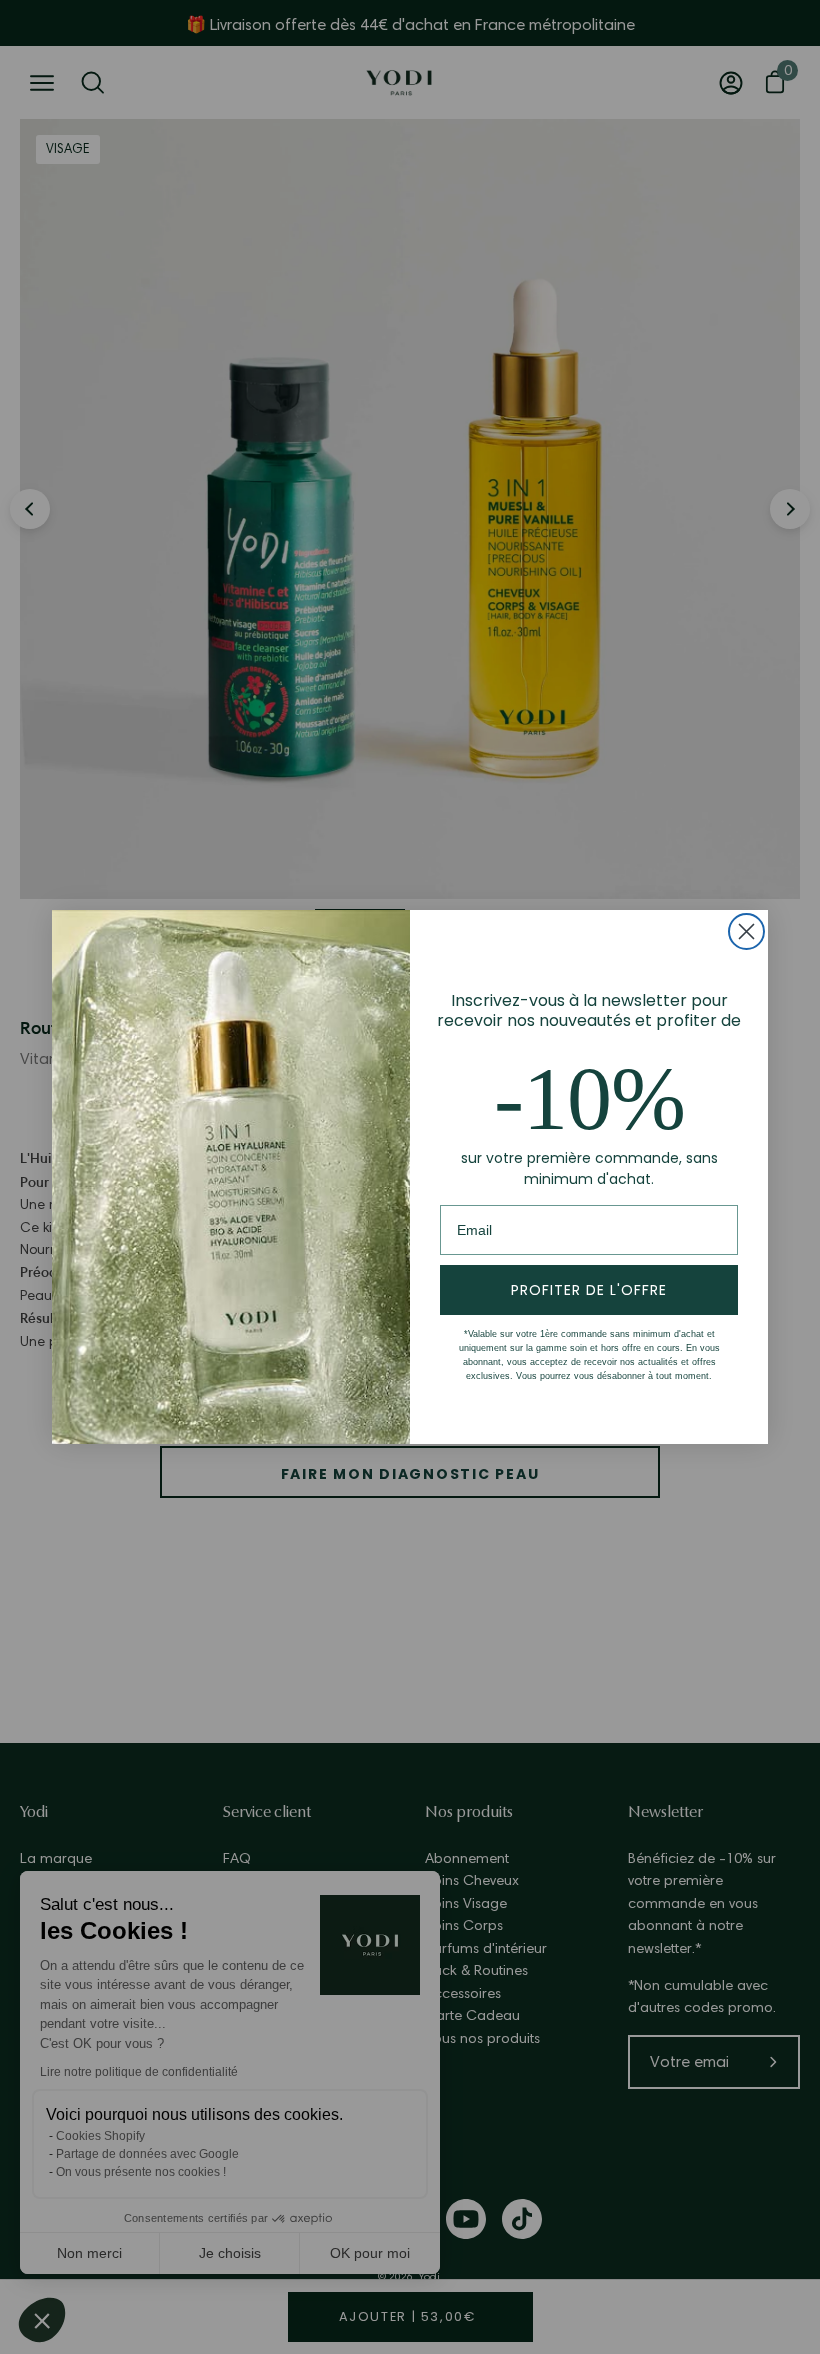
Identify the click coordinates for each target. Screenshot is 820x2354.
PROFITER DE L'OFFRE (589, 1290)
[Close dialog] (746, 931)
